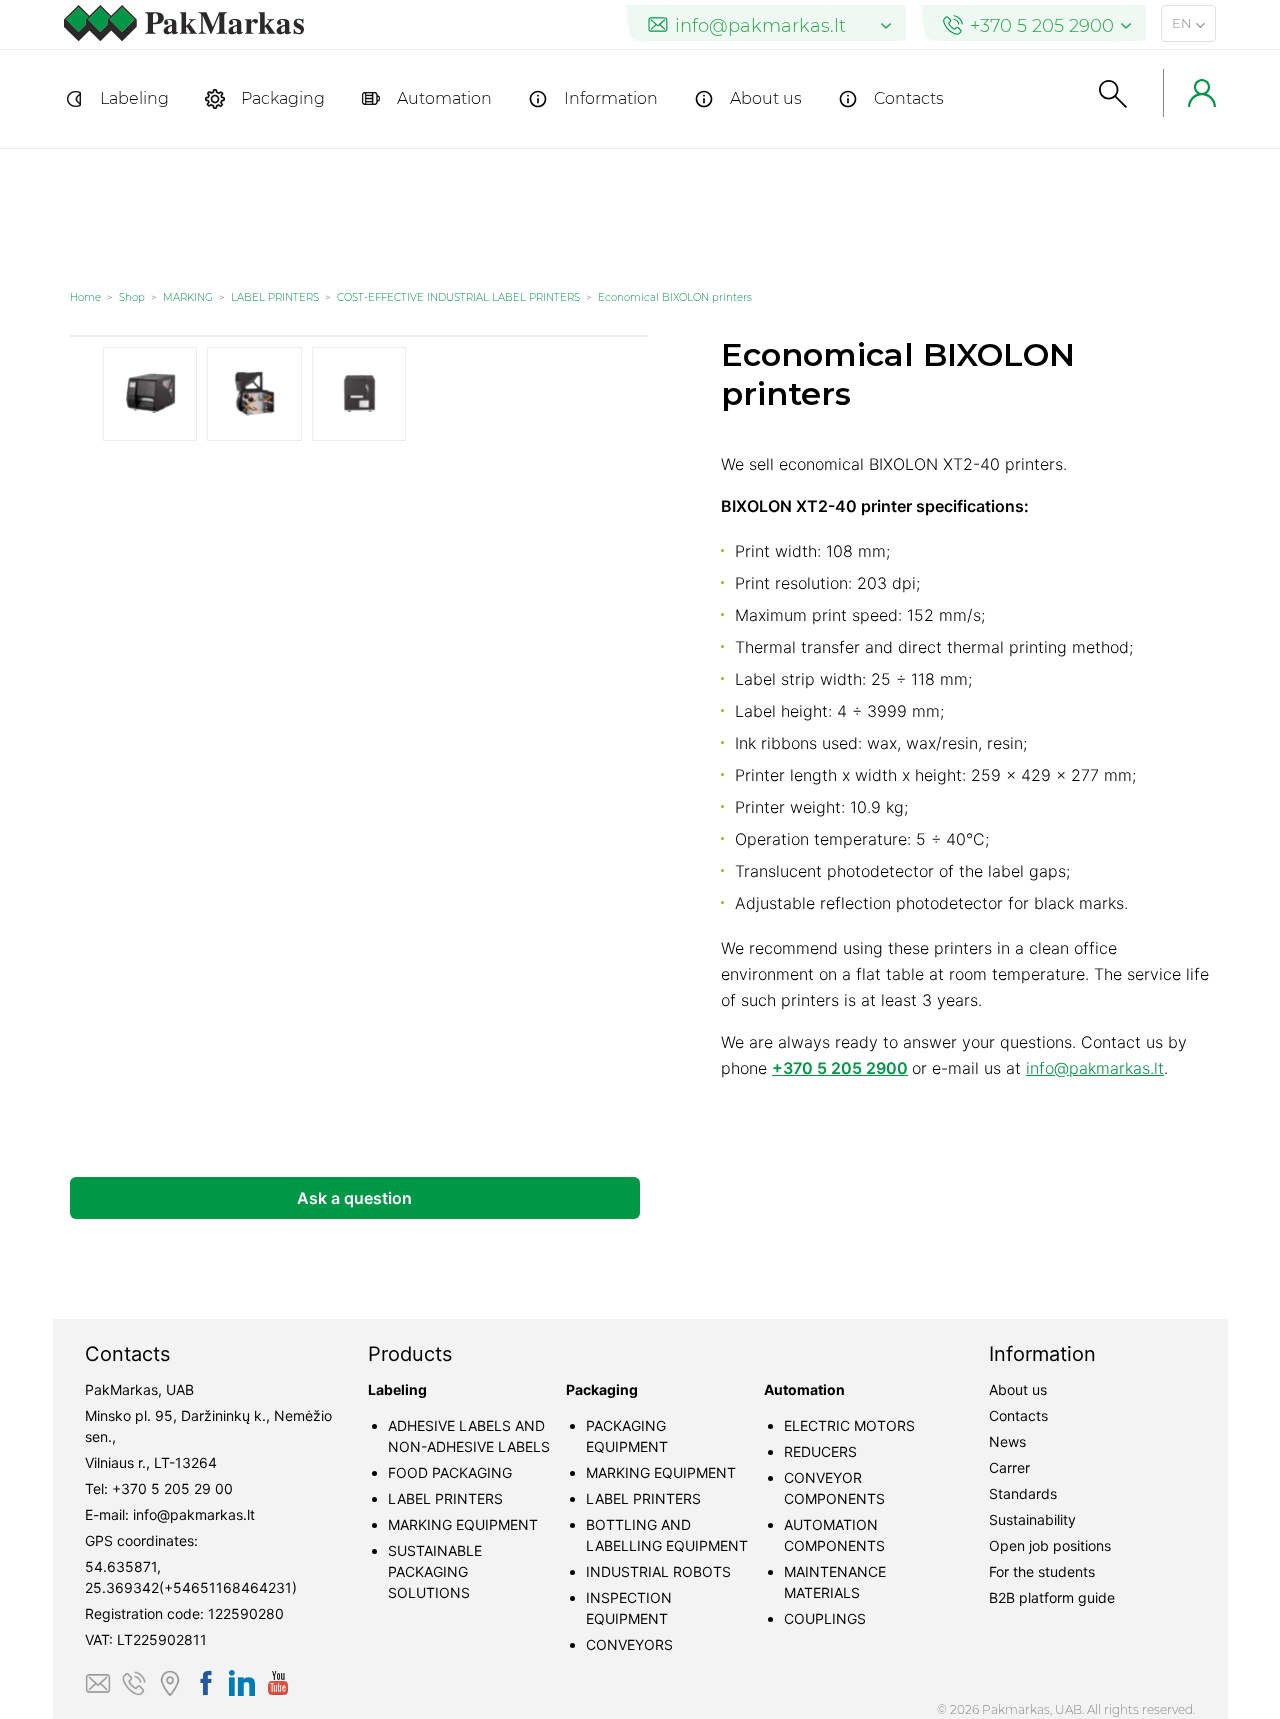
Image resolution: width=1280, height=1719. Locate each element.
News (1007, 1441)
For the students (1042, 1571)
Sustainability (1032, 1519)
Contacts (909, 98)
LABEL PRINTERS (275, 297)
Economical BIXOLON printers (675, 297)
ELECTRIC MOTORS (849, 1425)
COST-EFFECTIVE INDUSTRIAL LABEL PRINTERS (458, 297)
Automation (444, 98)
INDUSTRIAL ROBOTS (658, 1571)
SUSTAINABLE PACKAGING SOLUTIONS (435, 1571)
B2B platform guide (1052, 1597)
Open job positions (1050, 1545)
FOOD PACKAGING (450, 1472)
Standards (1023, 1493)
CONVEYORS (629, 1644)
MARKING (188, 297)
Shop (132, 297)
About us (766, 98)
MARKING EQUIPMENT (463, 1524)
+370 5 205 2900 (840, 1068)
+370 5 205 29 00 (172, 1488)
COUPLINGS (825, 1618)
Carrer (1009, 1467)
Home (85, 297)
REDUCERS (820, 1451)
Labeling (134, 98)
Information (611, 98)
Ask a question (354, 1198)
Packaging (283, 98)
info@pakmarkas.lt (1095, 1068)
